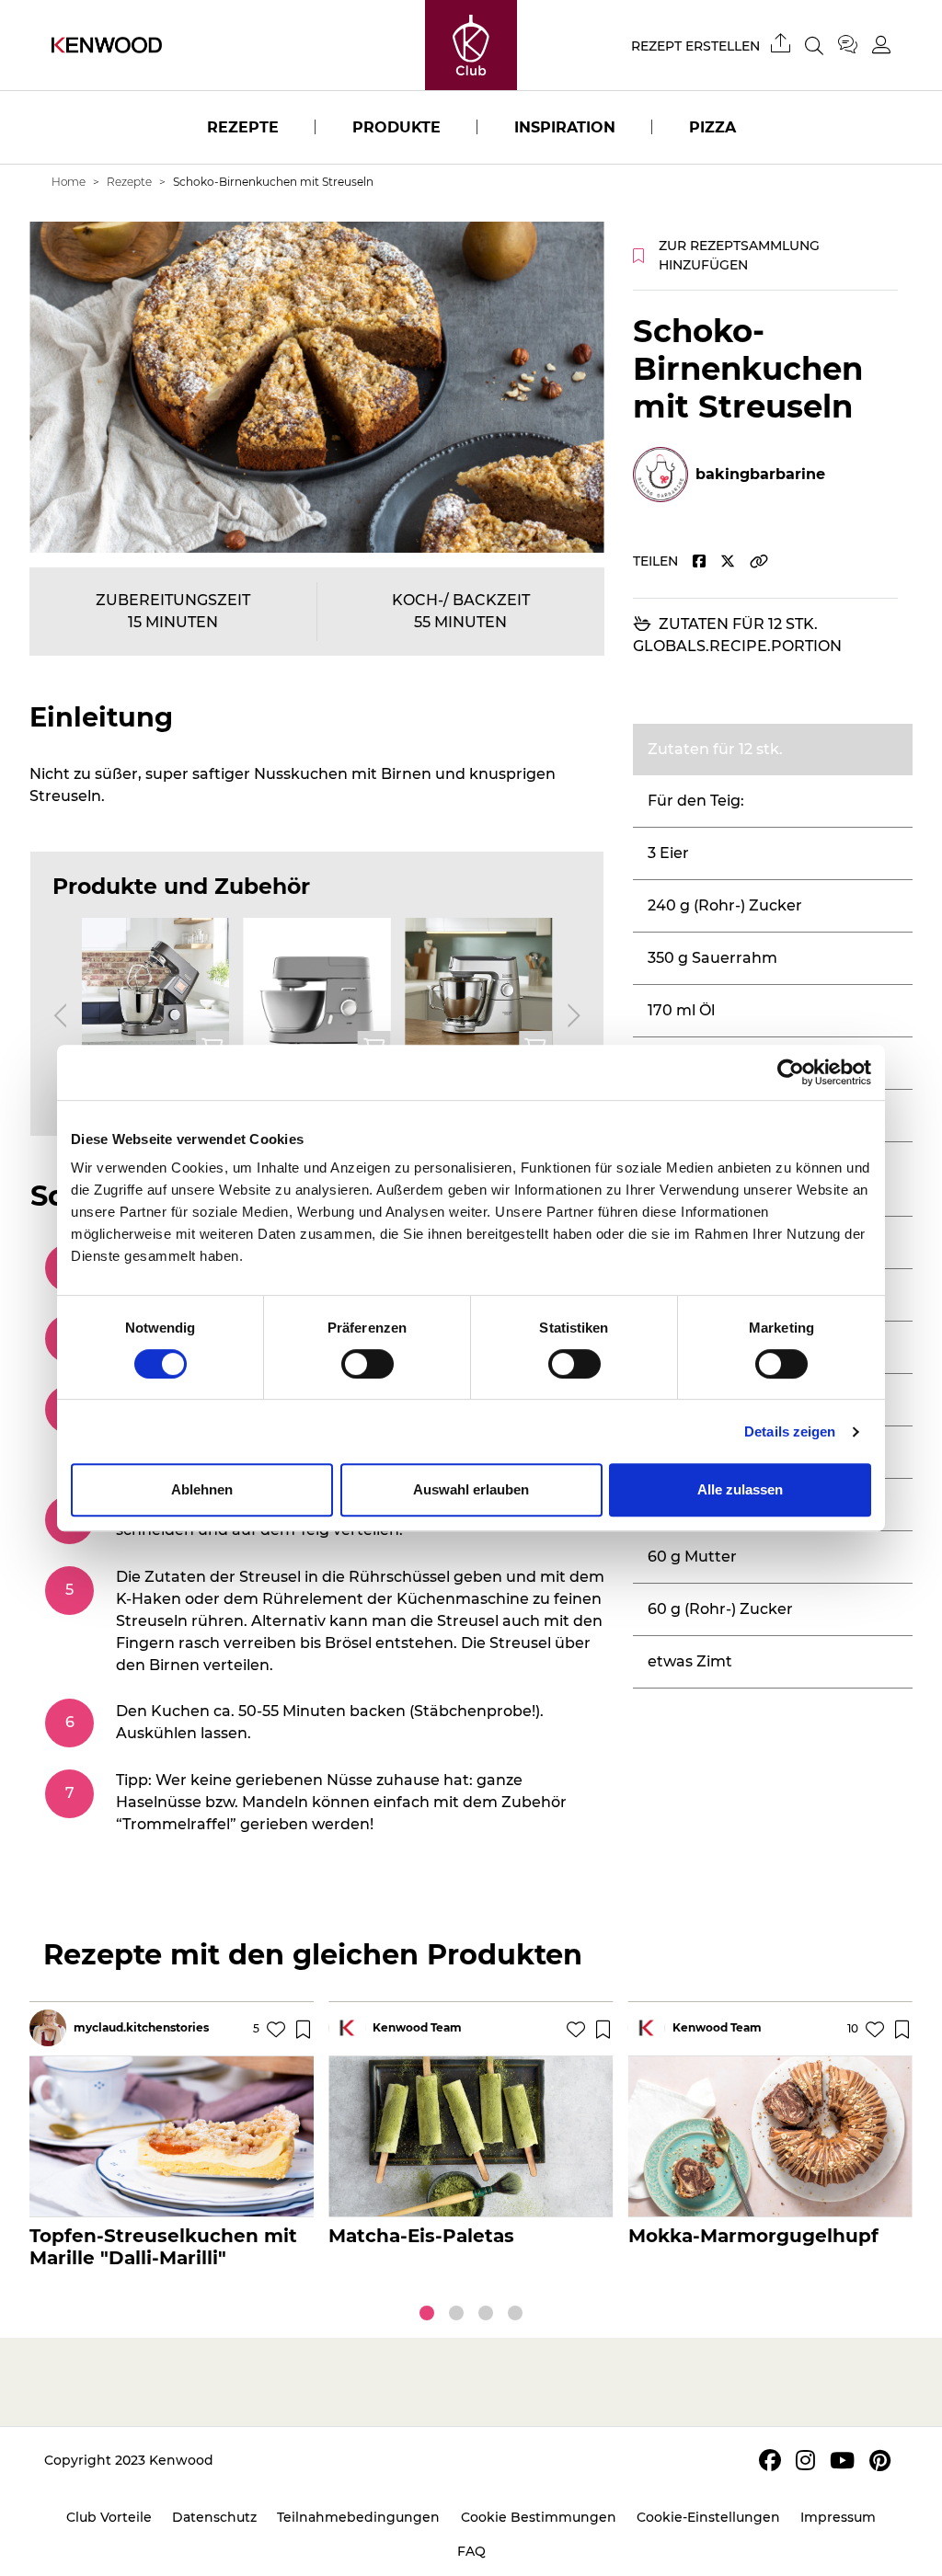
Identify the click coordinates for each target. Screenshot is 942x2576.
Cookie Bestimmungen (539, 2517)
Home (69, 182)
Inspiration (565, 127)
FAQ (471, 2551)
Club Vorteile (109, 2517)
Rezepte (243, 127)
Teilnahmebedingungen (358, 2517)
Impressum (838, 2517)
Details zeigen (790, 1431)
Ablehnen (202, 1489)
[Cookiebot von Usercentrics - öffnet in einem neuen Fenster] (791, 1072)
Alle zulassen (740, 1489)
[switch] (368, 1364)
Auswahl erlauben (471, 1489)
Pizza (712, 127)
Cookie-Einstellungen (708, 2517)
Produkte (396, 127)
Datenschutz (214, 2517)
